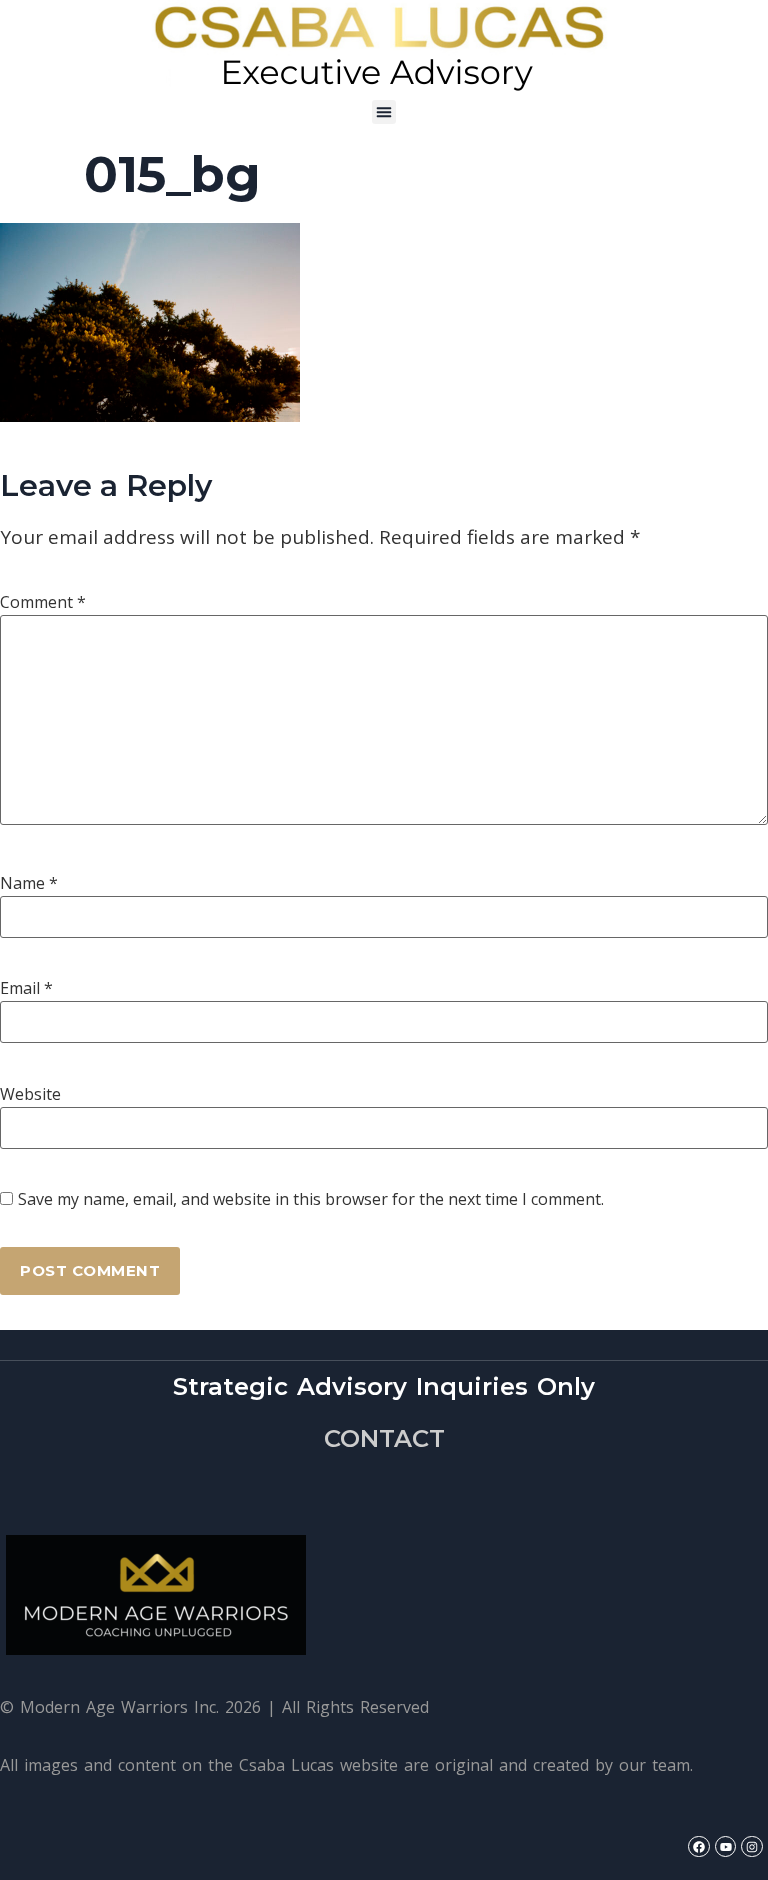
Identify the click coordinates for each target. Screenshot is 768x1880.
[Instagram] (752, 1847)
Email (26, 988)
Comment (43, 602)
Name (29, 883)
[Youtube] (726, 1847)
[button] (384, 112)
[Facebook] (699, 1847)
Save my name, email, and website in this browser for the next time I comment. (311, 1199)
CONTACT (384, 1438)
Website (30, 1094)
